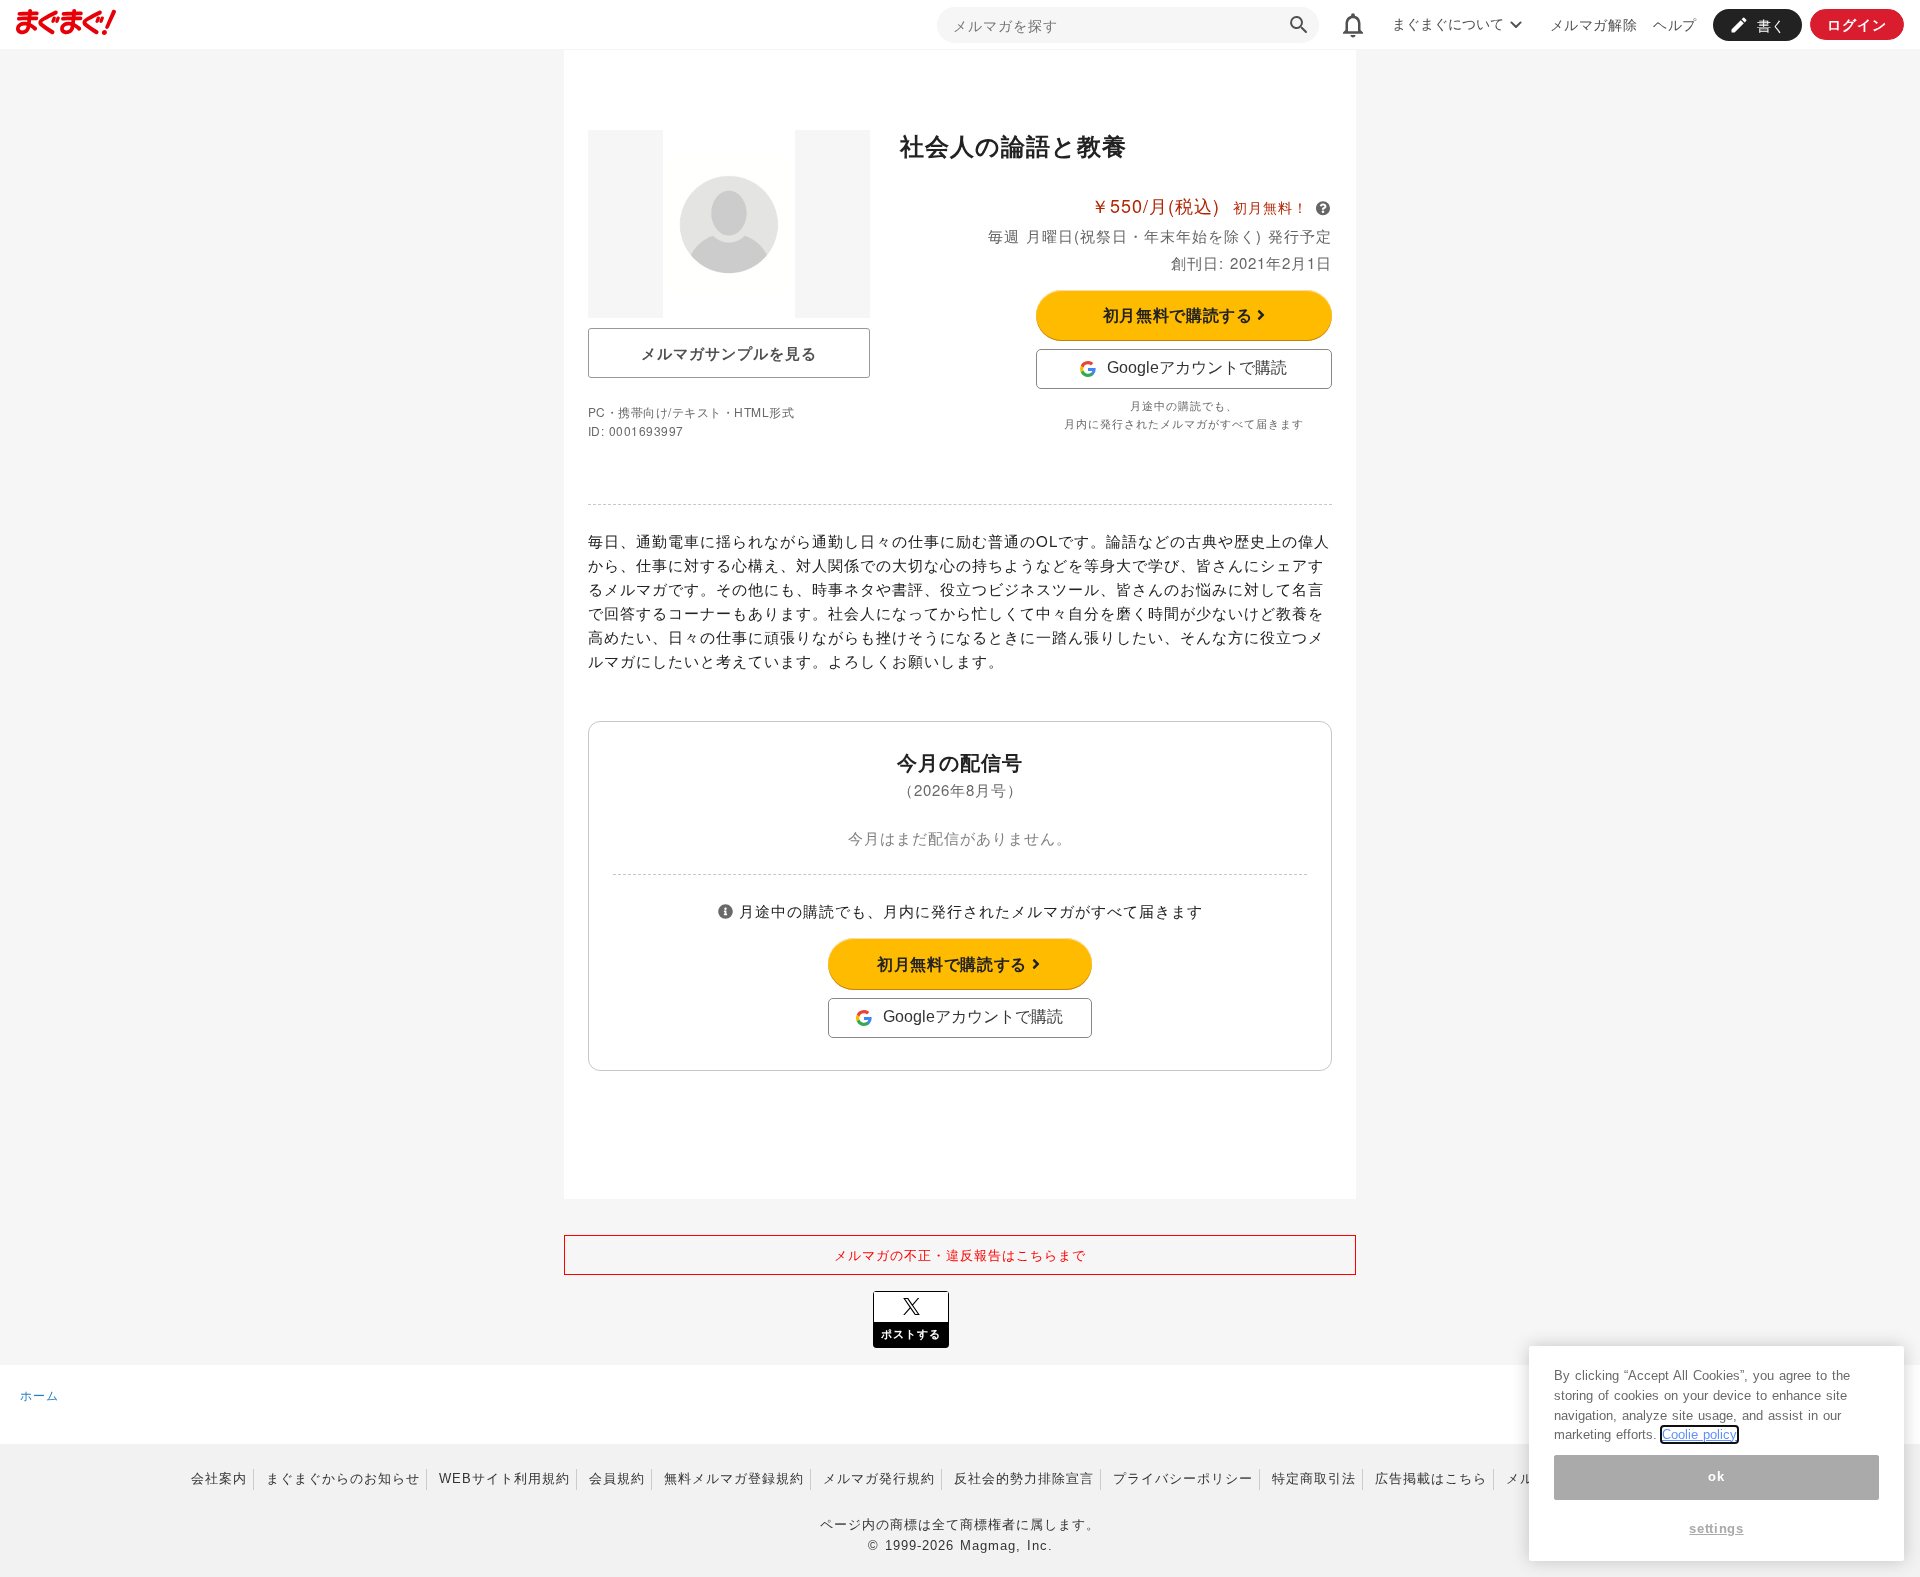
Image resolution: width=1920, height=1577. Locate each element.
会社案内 (219, 1478)
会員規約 (617, 1478)
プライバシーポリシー (1183, 1478)
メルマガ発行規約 (879, 1478)
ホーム (39, 1394)
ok (1716, 1476)
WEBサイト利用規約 (504, 1478)
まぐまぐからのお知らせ (343, 1478)
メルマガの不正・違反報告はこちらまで (960, 1254)
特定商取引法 (1314, 1478)
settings (1716, 1529)
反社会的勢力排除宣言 (1024, 1478)
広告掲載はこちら (1431, 1478)
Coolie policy (1699, 1434)
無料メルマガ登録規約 (734, 1478)
